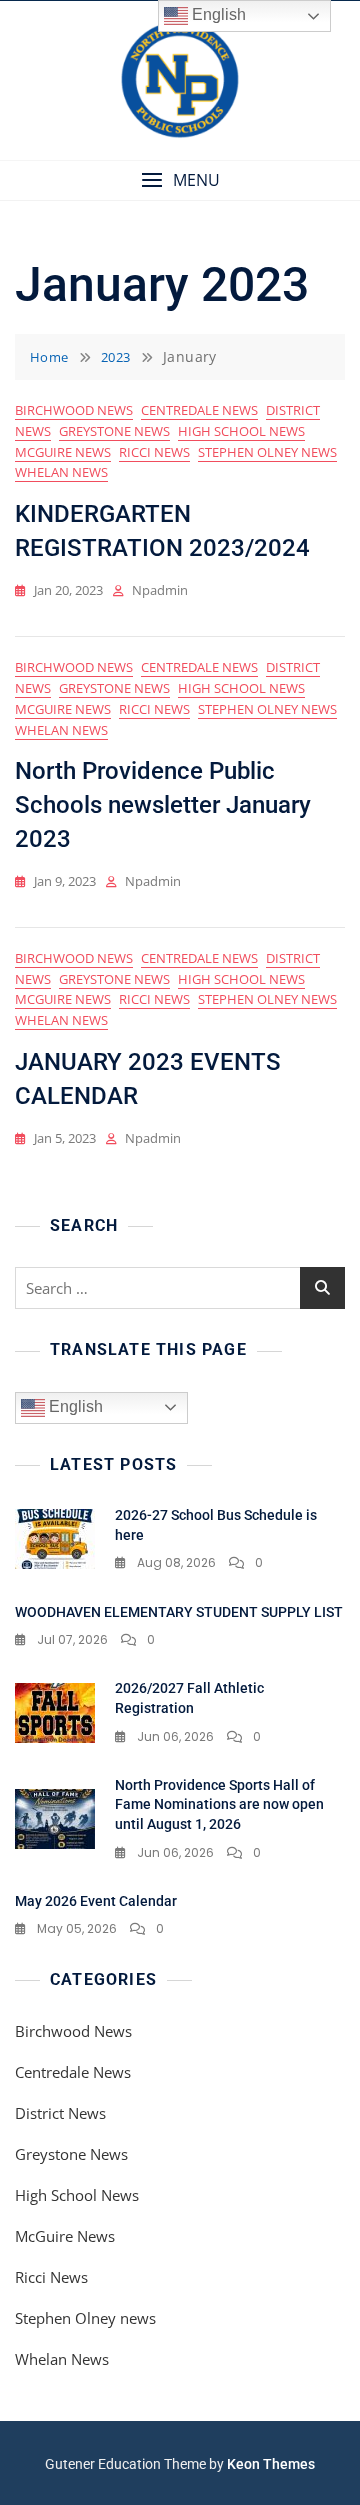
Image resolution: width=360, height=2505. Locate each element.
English (74, 1406)
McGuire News (63, 452)
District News (60, 2113)
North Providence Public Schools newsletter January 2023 (163, 804)
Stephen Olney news (267, 452)
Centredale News (199, 410)
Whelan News (61, 472)
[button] (180, 180)
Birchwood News (74, 410)
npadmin (160, 590)
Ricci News (154, 452)
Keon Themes (271, 2464)
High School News (241, 431)
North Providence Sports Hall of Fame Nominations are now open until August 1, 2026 (219, 1804)
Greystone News (114, 431)
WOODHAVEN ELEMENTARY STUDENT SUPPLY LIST (179, 1612)
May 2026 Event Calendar (96, 1901)
